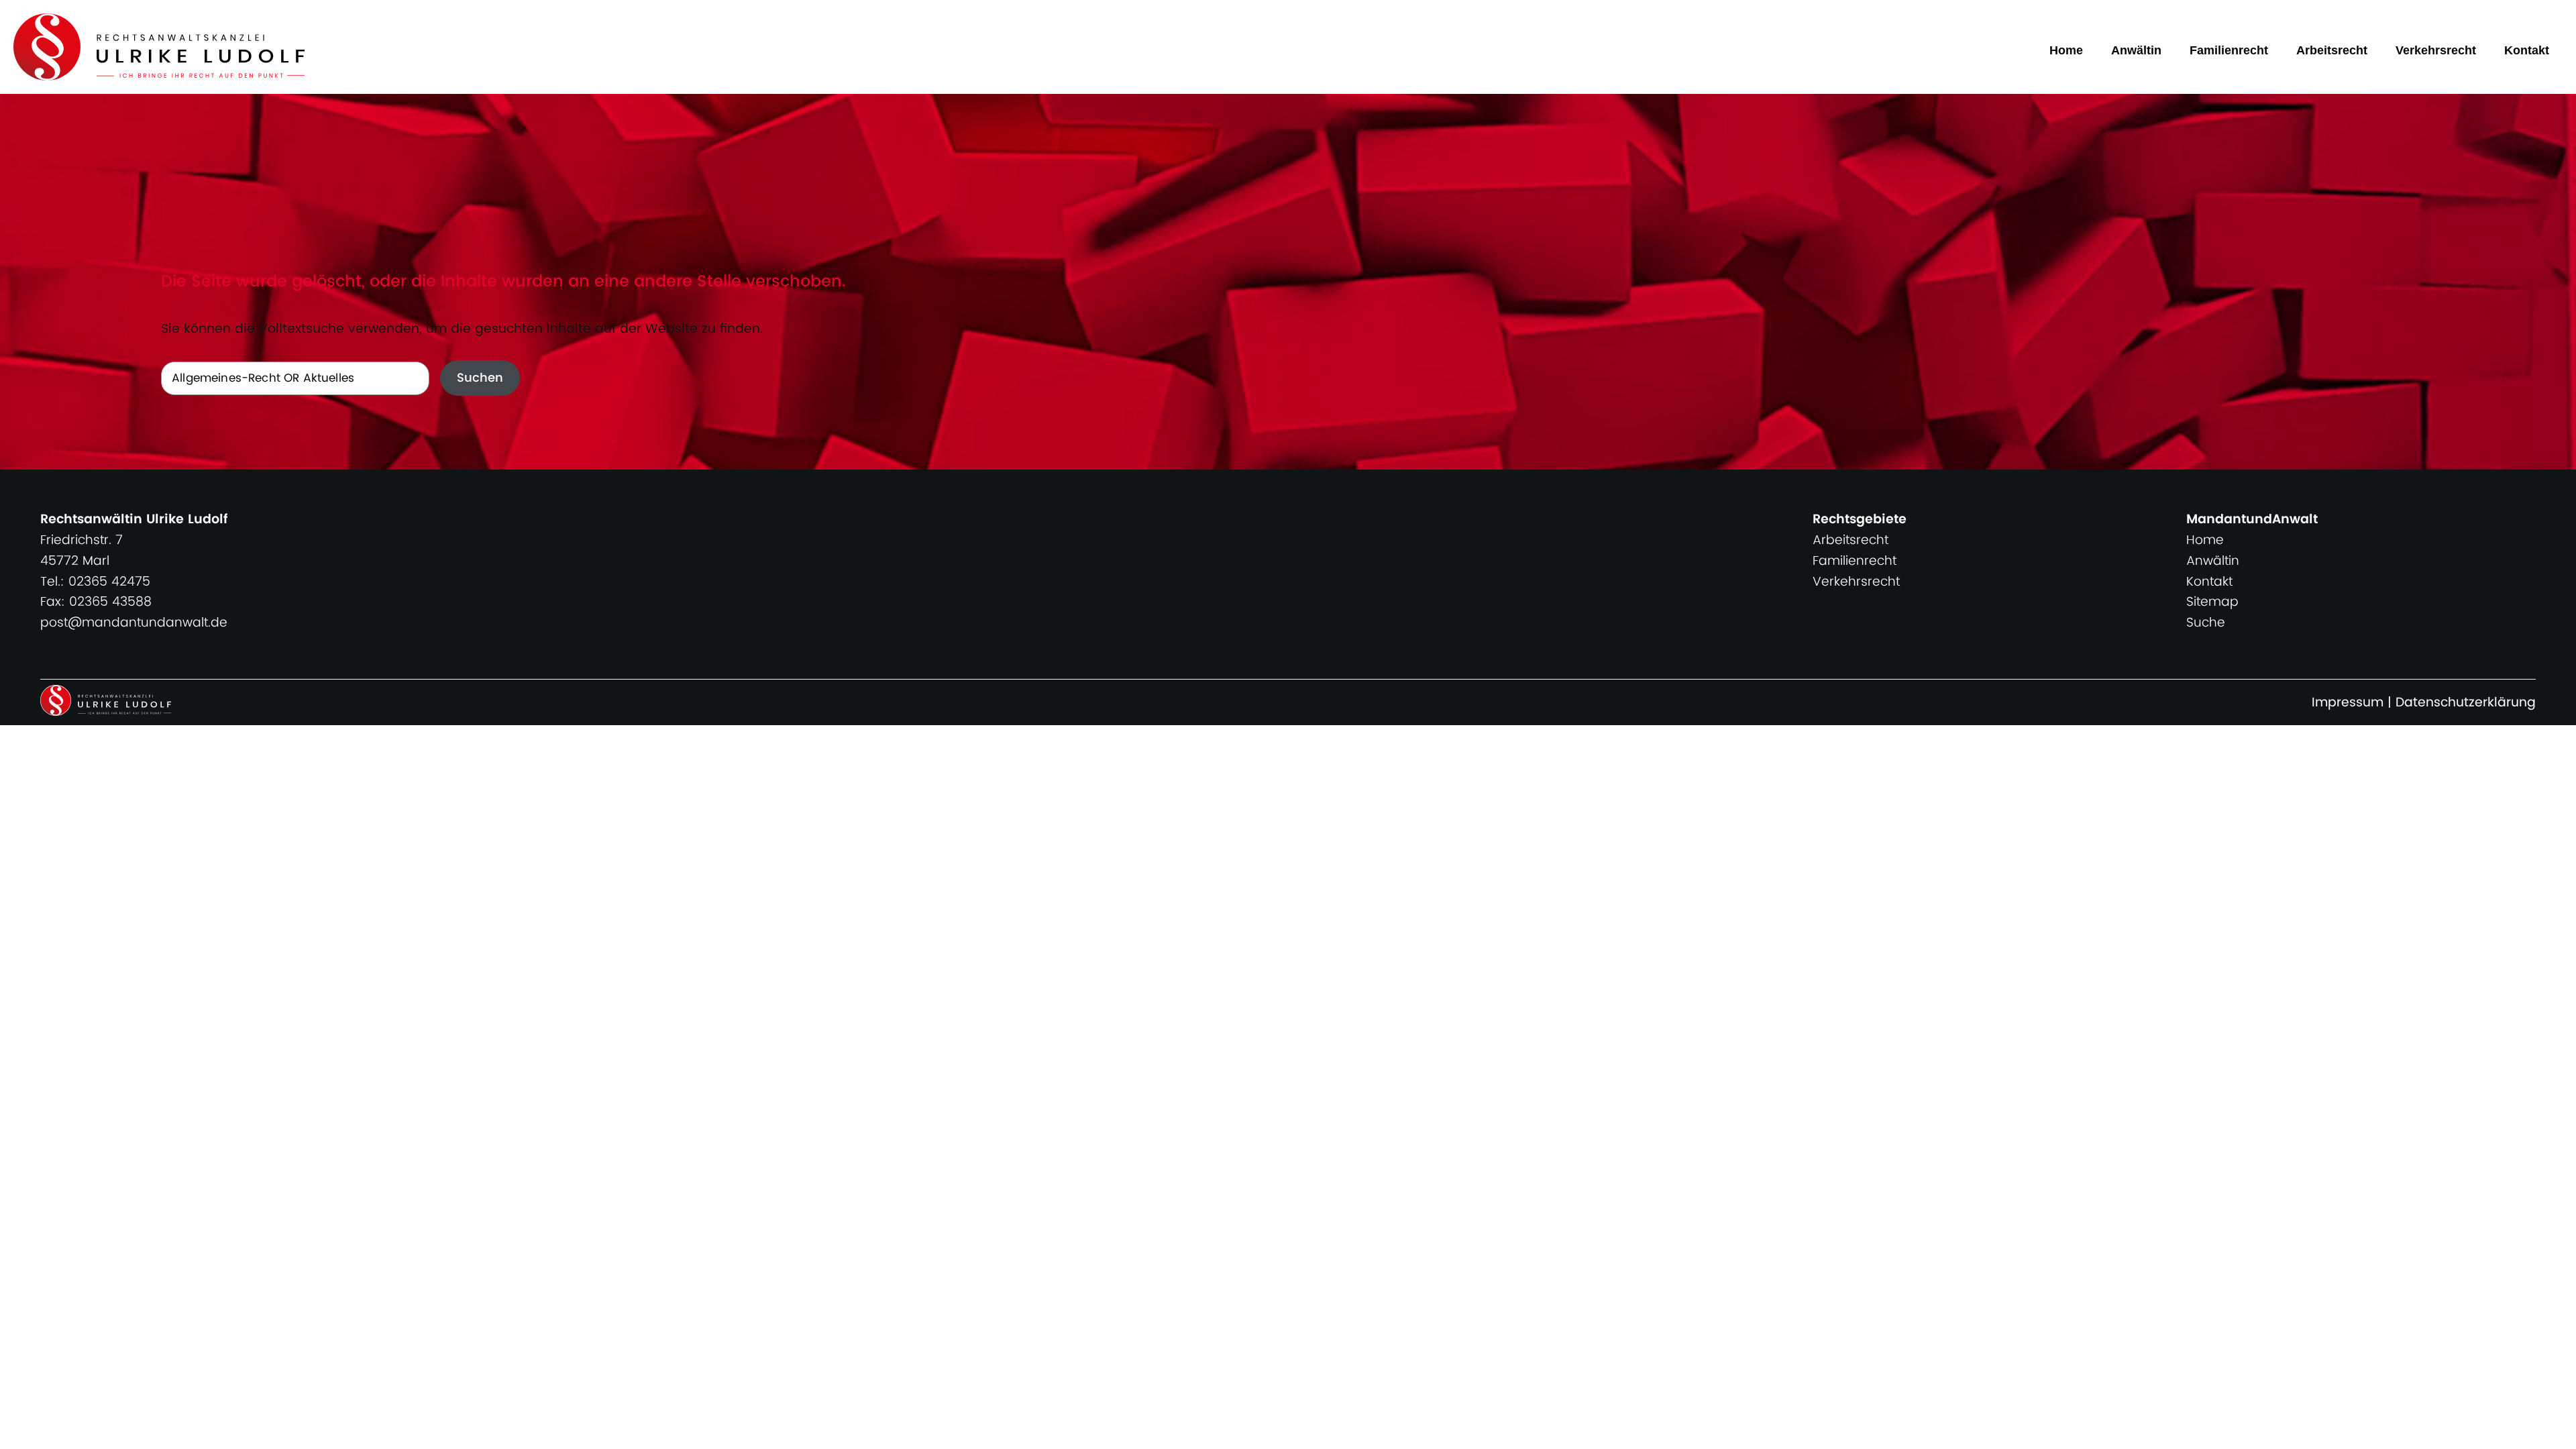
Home (2066, 50)
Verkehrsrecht (2436, 50)
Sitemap (2212, 602)
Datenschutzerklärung (2466, 703)
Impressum (2348, 703)
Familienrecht (2229, 50)
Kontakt (2527, 50)
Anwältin (2136, 50)
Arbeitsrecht (2332, 50)
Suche (2206, 623)
